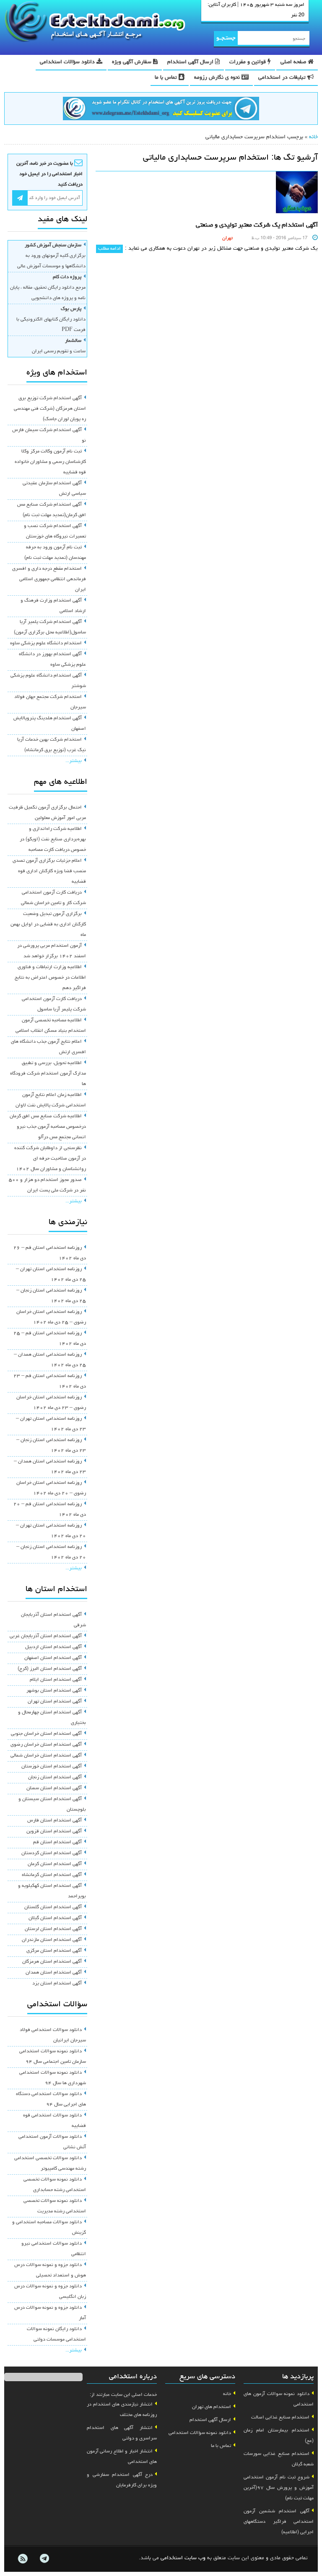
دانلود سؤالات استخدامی (68, 62)
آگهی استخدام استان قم (57, 1842)
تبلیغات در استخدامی (283, 78)
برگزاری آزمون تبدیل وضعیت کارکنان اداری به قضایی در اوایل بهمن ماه (48, 925)
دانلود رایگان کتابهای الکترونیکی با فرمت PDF (51, 320)
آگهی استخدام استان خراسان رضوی (46, 1745)
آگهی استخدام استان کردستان (52, 1853)
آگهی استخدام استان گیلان (55, 1918)
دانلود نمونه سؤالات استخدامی (200, 2433)
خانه (313, 137)
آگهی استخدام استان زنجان (55, 1778)
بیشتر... (74, 761)
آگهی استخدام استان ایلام (56, 1680)
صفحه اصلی (294, 62)
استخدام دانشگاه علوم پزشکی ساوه (46, 643)
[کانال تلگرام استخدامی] (161, 110)
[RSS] (23, 2559)
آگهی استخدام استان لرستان (53, 1929)
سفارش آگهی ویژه (132, 62)
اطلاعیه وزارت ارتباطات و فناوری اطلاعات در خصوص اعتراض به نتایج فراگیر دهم (50, 978)
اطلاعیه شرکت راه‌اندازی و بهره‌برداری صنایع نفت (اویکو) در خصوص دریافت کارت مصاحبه (53, 840)
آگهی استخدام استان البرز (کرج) (50, 1669)
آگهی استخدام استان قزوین (54, 1832)
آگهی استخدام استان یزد (57, 1984)
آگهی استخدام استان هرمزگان (52, 1962)
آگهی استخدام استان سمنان (54, 1788)
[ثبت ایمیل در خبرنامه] (20, 198)
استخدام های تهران (212, 2407)
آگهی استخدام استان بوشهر (54, 1691)
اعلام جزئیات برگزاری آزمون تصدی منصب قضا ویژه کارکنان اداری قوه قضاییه (49, 871)
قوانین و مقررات (248, 62)
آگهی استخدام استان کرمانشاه (52, 1875)
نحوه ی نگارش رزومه (218, 78)
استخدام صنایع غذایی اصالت (280, 2418)
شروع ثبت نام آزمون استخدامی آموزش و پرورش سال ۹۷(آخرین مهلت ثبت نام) (279, 2488)
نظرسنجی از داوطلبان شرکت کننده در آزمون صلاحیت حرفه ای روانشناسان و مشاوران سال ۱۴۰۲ (50, 1159)
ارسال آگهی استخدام (191, 62)
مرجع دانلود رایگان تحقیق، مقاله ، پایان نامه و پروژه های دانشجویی (48, 288)
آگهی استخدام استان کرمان (55, 1864)
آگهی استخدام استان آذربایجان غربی (46, 1636)
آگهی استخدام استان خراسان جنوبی (46, 1734)
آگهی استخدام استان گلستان (53, 1907)
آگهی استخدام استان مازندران (52, 1940)
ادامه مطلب (109, 249)
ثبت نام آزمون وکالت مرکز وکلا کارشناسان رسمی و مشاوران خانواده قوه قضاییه (50, 462)
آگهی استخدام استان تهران (55, 1702)
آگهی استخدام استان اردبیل (53, 1647)
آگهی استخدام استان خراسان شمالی (46, 1756)
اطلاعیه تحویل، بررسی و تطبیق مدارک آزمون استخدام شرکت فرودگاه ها (48, 1074)
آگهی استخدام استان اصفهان (53, 1658)
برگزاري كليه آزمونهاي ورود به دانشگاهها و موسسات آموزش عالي (51, 256)
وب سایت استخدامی (183, 2558)
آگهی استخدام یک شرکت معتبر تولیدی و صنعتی (257, 225)
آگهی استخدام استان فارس (55, 1821)
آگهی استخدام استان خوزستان (52, 1767)
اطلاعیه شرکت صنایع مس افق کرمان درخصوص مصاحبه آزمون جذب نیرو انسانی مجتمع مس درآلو (48, 1127)
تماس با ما (167, 78)
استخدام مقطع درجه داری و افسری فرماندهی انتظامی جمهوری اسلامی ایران (49, 579)
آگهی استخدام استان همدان (54, 1973)
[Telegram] (44, 2559)
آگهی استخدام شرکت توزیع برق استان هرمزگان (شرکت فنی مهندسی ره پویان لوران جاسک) (50, 409)
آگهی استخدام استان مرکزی (54, 1951)
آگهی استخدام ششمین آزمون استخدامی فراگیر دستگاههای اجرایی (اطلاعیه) (279, 2522)
